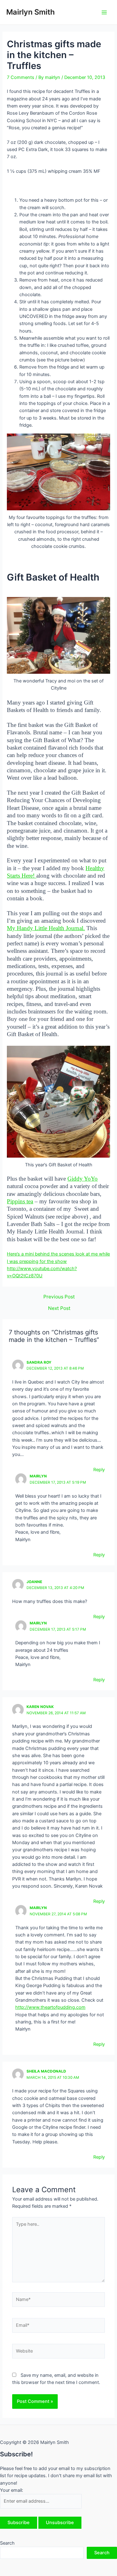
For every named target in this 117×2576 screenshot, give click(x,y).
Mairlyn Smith (31, 12)
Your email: (12, 2490)
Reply (99, 1470)
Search (7, 2543)
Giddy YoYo (83, 1179)
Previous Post (59, 1297)
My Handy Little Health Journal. (46, 928)
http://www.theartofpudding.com (50, 2007)
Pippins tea (20, 1201)
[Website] (58, 2352)
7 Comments (21, 77)
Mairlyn (38, 1476)
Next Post (59, 1308)
